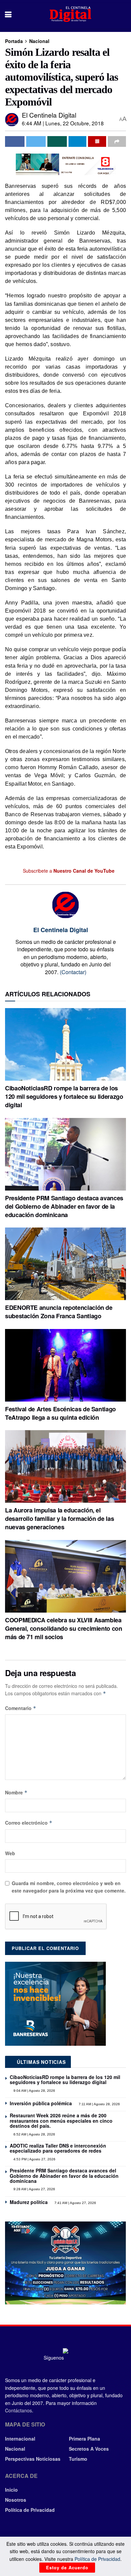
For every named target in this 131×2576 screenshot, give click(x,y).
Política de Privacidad (30, 2510)
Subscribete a (68, 871)
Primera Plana (84, 2439)
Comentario (21, 1708)
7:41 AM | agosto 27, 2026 (75, 2203)
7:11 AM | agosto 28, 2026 (99, 2104)
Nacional (39, 41)
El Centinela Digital (49, 115)
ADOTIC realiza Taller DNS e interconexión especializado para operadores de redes (58, 2148)
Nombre (16, 1792)
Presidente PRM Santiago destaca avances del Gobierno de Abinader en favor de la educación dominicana (64, 1206)
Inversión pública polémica (41, 2103)
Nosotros (16, 2500)
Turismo (78, 2459)
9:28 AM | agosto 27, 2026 (34, 2189)
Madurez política (29, 2202)
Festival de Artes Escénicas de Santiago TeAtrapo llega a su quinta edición (60, 1413)
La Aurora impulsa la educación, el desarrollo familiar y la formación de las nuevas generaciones (59, 1519)
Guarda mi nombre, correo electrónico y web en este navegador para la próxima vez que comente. (69, 1887)
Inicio (11, 2490)
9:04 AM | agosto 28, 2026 (34, 2091)
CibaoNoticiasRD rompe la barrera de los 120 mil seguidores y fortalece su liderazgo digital (64, 1096)
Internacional (20, 2439)
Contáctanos (18, 2410)
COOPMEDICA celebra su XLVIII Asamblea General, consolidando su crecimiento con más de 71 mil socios (64, 1628)
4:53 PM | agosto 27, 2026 (34, 2159)
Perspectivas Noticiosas (33, 2459)
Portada (14, 41)
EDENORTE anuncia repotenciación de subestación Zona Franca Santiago (59, 1312)
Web (10, 1853)
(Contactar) (73, 972)
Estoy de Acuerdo (67, 2567)
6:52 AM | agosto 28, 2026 (34, 2134)
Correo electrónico (29, 1823)
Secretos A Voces (89, 2449)
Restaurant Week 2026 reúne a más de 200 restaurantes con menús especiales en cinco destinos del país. (61, 2121)
